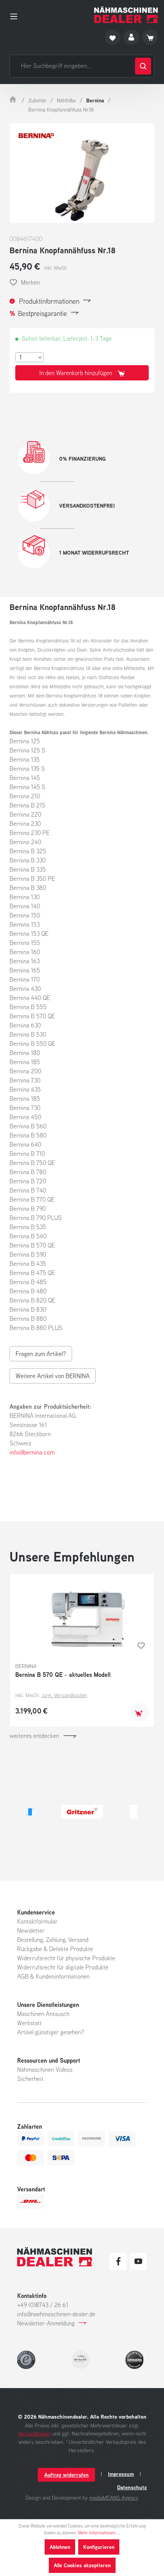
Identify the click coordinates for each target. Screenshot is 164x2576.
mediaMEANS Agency (114, 2498)
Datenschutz (132, 2487)
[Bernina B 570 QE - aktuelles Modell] (82, 1617)
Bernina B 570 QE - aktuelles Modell (63, 1675)
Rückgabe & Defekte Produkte (55, 1949)
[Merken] (141, 1646)
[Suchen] (143, 66)
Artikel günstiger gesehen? (51, 2032)
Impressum (121, 2474)
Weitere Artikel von (53, 1376)
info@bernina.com (32, 1452)
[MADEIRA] (96, 1812)
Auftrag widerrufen (66, 2475)
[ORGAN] (27, 1812)
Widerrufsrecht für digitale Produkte (63, 1967)
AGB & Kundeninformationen (53, 1976)
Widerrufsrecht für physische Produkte (66, 1958)
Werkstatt (29, 2023)
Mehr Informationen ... (99, 2533)
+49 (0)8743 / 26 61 (43, 2305)
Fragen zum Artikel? (41, 1354)
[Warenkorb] (150, 37)
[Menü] (16, 15)
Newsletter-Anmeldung (46, 2323)
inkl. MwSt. (56, 268)
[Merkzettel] (113, 37)
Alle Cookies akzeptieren (82, 2565)
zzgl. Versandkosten (64, 1695)
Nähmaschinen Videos (45, 2070)
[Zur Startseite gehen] (126, 15)
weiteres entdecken (34, 1736)
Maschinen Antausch (43, 2014)
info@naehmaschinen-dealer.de (56, 2314)
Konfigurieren (99, 2547)
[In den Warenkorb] (140, 1712)
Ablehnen (60, 2547)
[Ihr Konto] (131, 37)
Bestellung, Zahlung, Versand (53, 1940)
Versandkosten (34, 2433)
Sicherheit (30, 2079)
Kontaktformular (37, 1921)
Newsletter (31, 1930)
